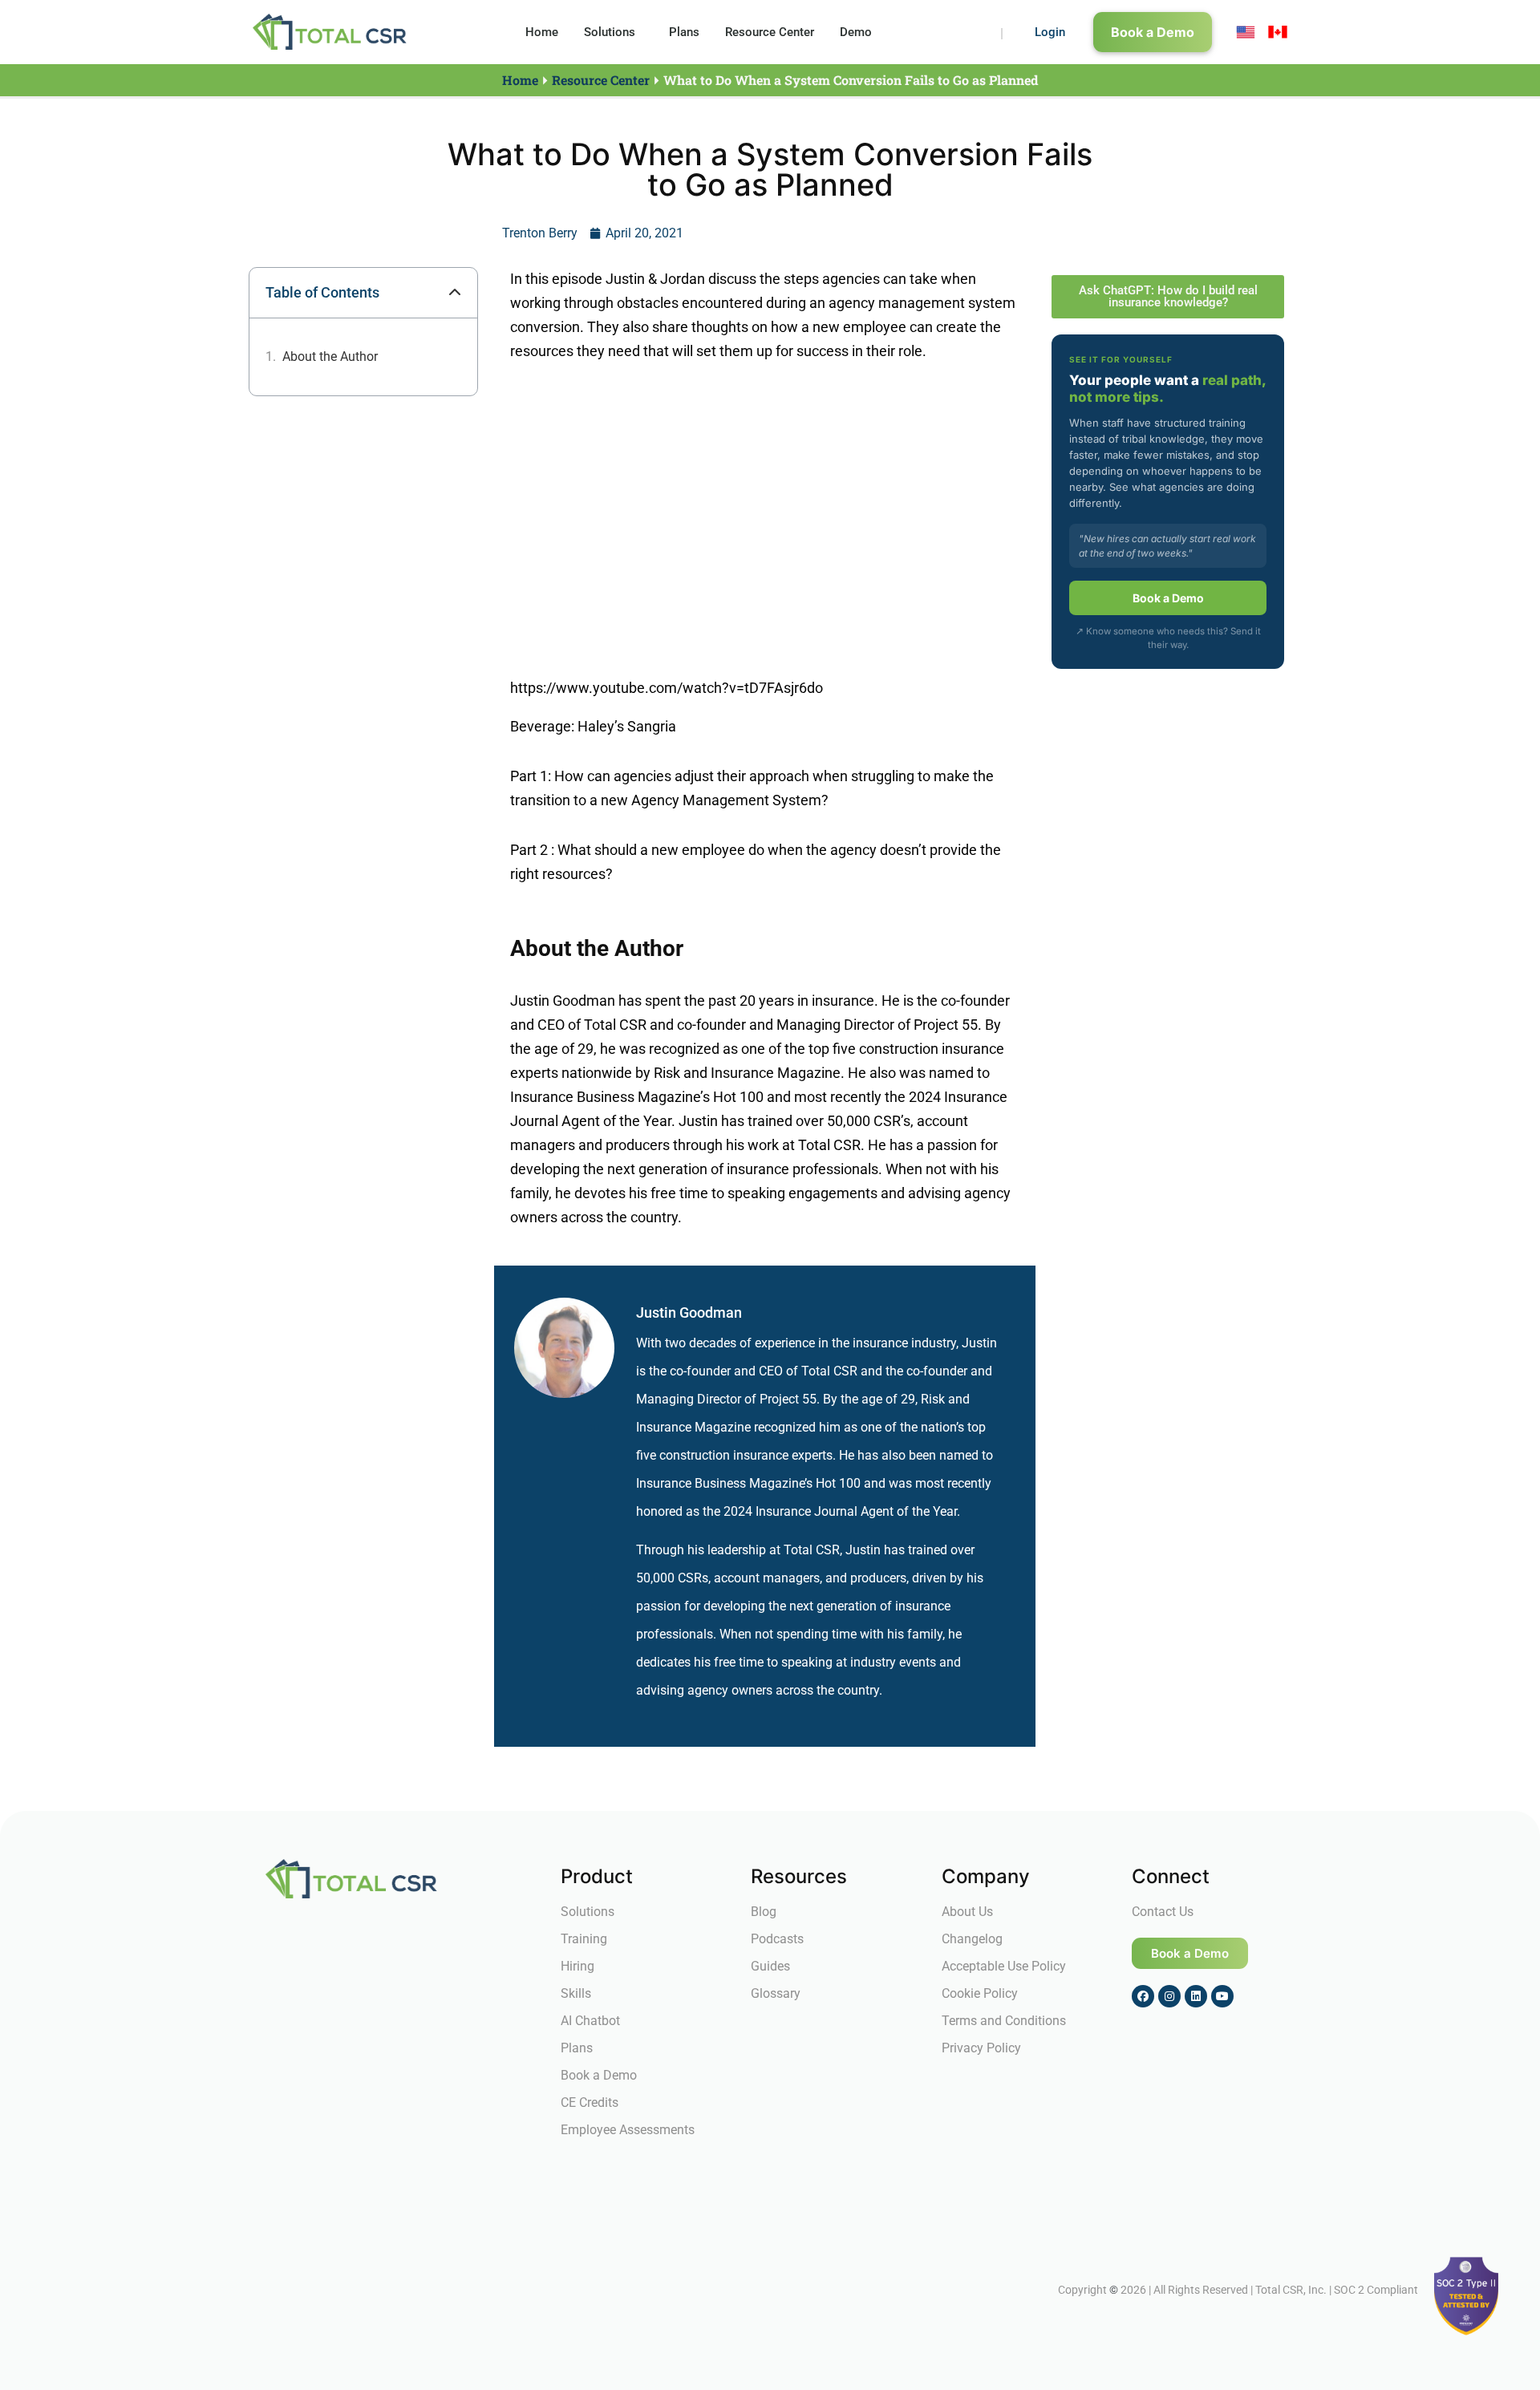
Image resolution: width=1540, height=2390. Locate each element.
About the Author (330, 356)
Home (542, 32)
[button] (455, 293)
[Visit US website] (1246, 32)
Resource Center (770, 32)
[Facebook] (1143, 1996)
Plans (684, 32)
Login (1050, 32)
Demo (856, 32)
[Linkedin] (1196, 1996)
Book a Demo (1168, 598)
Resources (799, 1876)
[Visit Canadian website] (1278, 32)
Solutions (610, 32)
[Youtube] (1222, 1996)
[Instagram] (1169, 1996)
